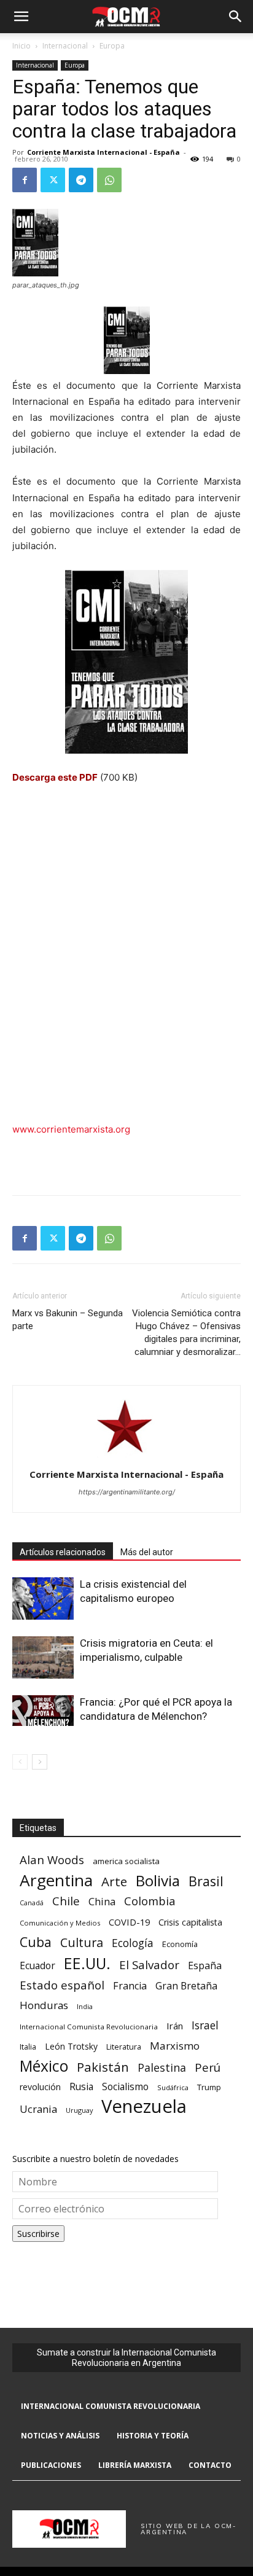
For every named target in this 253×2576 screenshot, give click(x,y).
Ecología (133, 1943)
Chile (66, 1901)
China (102, 1902)
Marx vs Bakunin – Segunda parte (68, 1320)
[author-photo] (126, 1457)
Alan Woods (52, 1860)
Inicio (21, 46)
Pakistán (103, 2067)
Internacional (65, 46)
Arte (114, 1882)
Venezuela (144, 2106)
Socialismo (125, 2087)
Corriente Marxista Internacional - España (103, 152)
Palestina (162, 2068)
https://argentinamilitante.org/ (127, 1492)
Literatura (124, 2047)
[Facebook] (25, 180)
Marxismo (175, 2046)
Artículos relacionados (63, 1552)
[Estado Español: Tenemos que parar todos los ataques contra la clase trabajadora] (126, 662)
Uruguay (79, 2110)
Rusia (81, 2087)
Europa (112, 46)
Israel (205, 2025)
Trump (209, 2087)
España (205, 1966)
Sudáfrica (173, 2087)
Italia (28, 2047)
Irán (175, 2026)
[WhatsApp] (109, 180)
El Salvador (149, 1965)
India (85, 2006)
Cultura (82, 1942)
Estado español (62, 1985)
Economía (180, 1944)
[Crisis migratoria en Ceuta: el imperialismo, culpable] (43, 1657)
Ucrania (38, 2110)
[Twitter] (53, 180)
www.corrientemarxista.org (71, 1129)
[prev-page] (20, 1762)
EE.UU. (87, 1963)
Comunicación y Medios (60, 1923)
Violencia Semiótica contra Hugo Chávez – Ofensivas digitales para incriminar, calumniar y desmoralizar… (186, 1333)
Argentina (56, 1880)
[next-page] (40, 1762)
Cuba (36, 1942)
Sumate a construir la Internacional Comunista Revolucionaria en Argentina (126, 2358)
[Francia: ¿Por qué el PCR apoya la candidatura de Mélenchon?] (43, 1711)
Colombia (150, 1901)
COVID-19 (129, 1922)
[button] (21, 17)
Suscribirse (38, 2234)
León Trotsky (71, 2046)
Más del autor (147, 1552)
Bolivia (158, 1880)
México (44, 2066)
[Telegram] (81, 180)
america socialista (126, 1861)
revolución (40, 2087)
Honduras (44, 2005)
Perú (208, 2067)
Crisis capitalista (190, 1922)
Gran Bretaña (186, 1986)
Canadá (32, 1903)
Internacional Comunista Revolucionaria (89, 2027)
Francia (130, 1986)
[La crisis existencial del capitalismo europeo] (43, 1598)
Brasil (206, 1881)
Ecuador (37, 1966)
